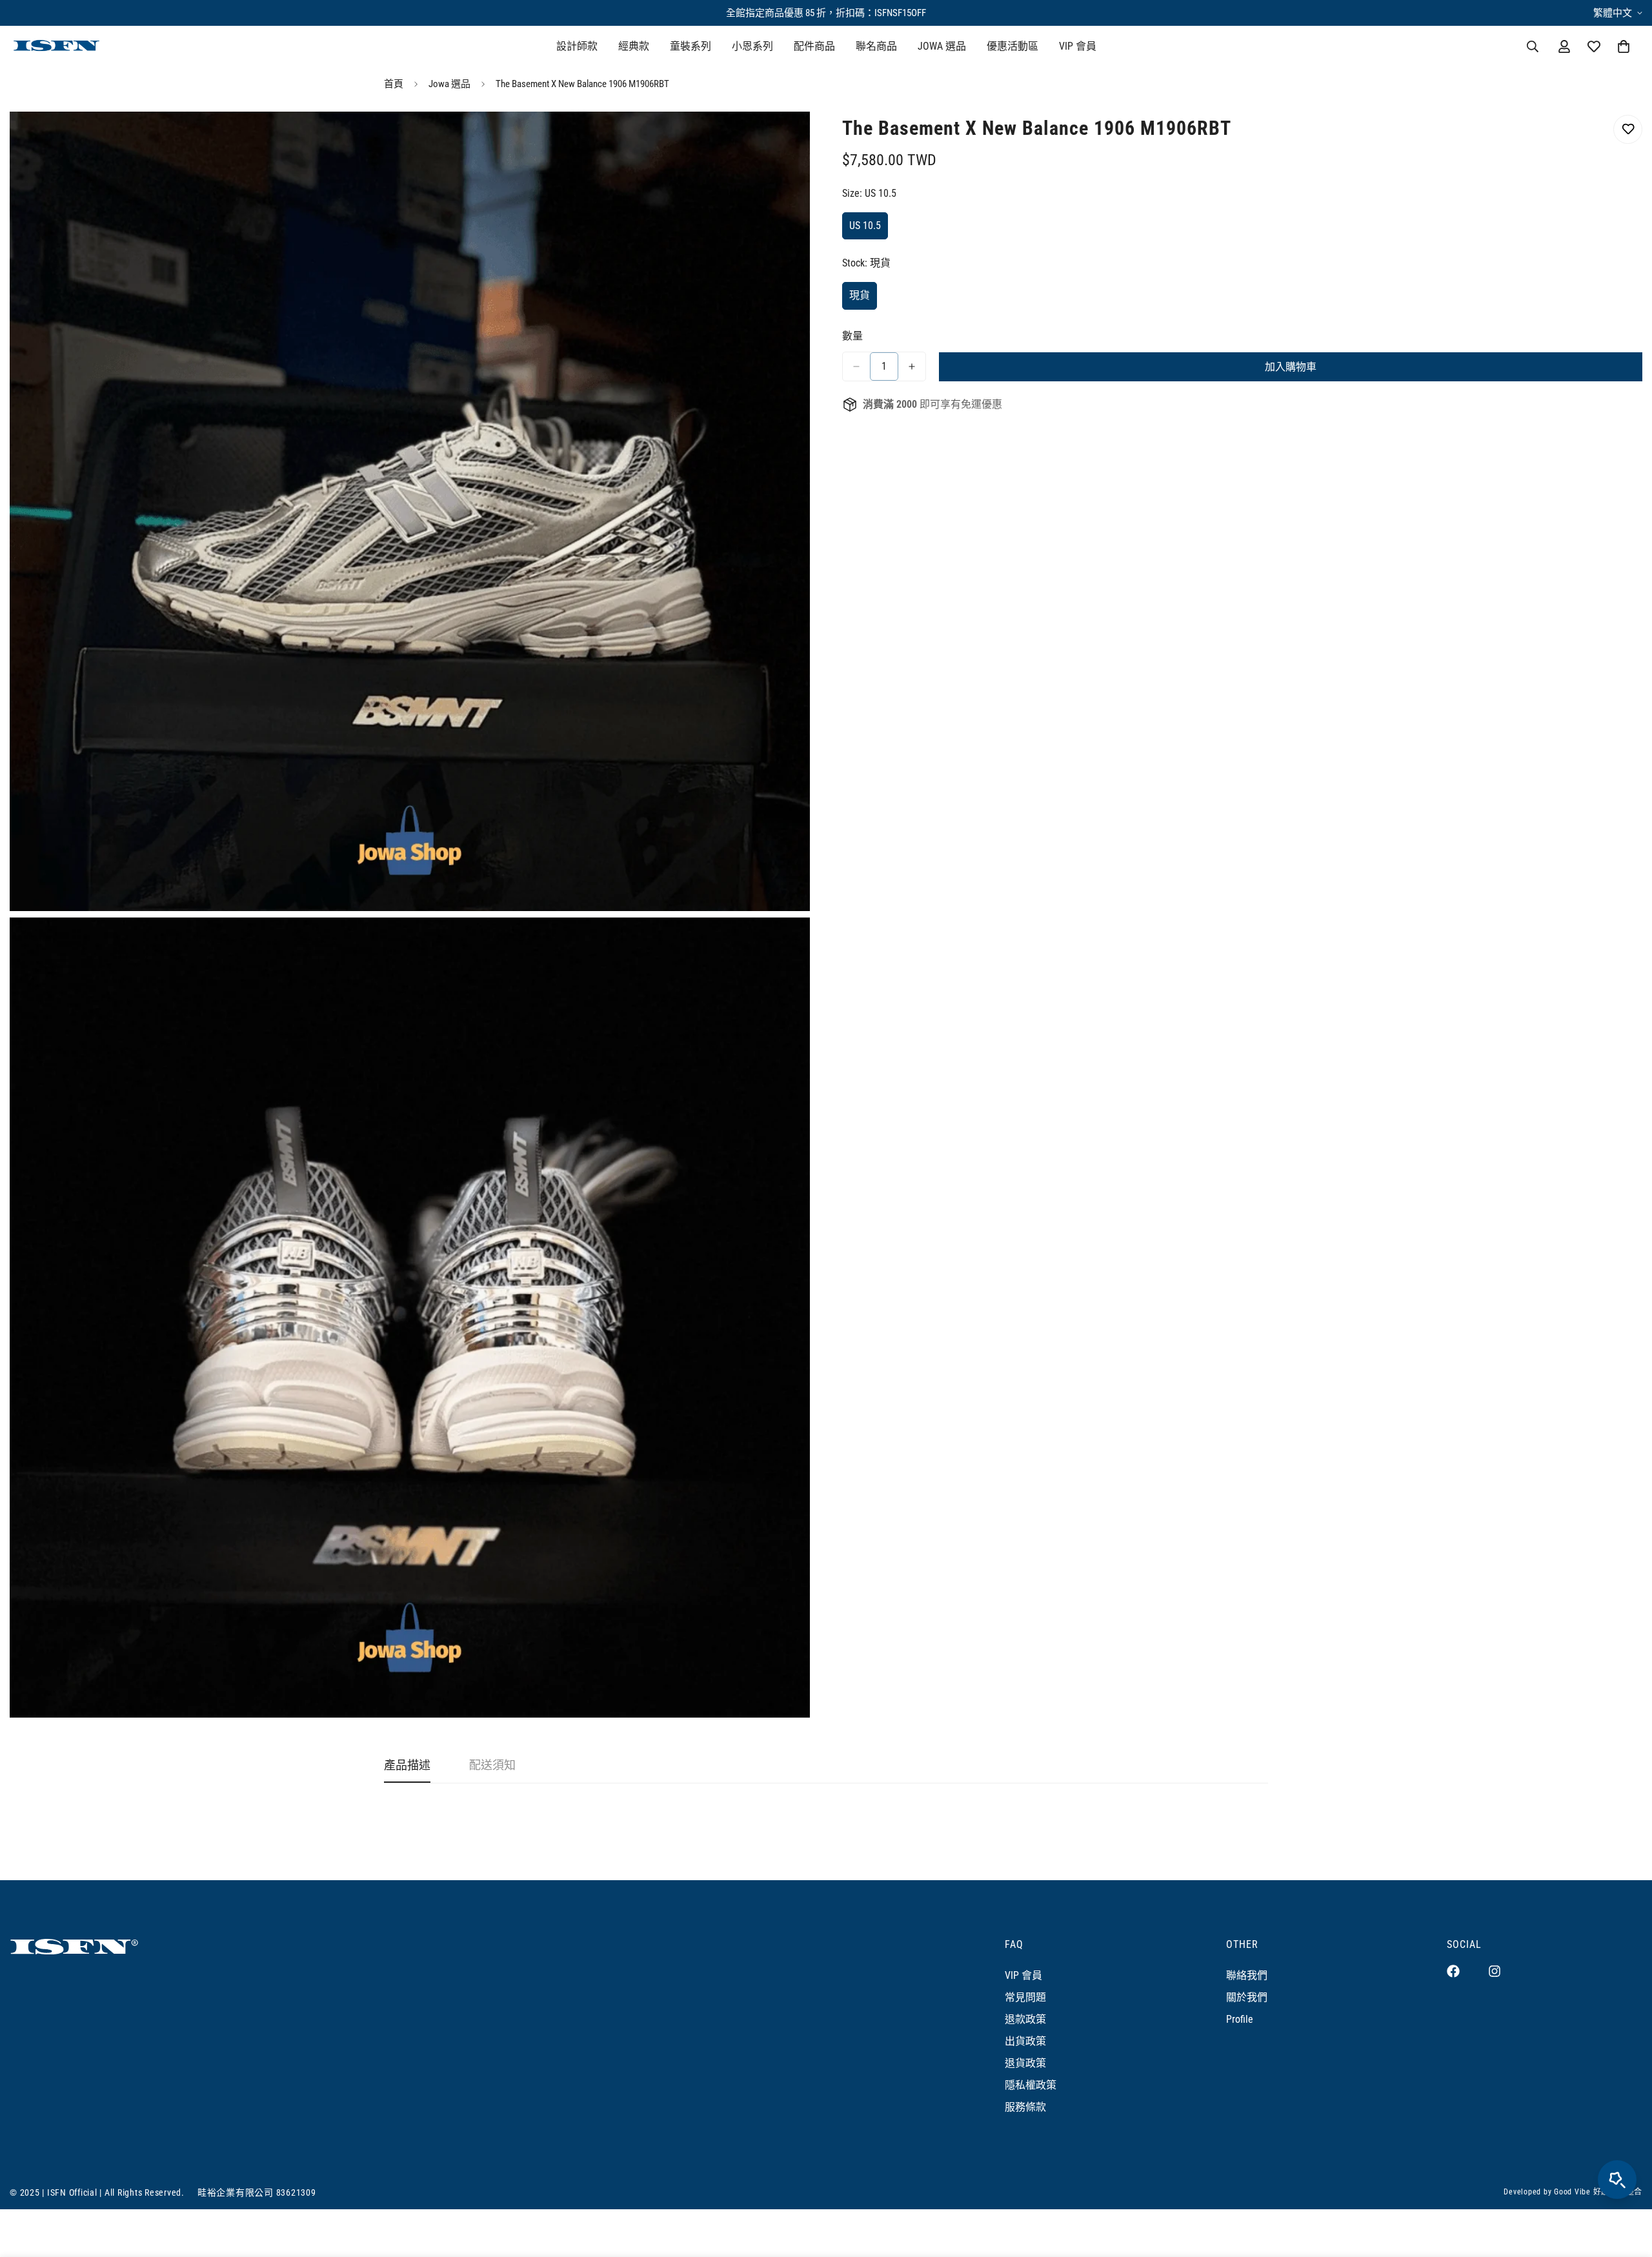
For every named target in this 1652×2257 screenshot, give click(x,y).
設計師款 (577, 46)
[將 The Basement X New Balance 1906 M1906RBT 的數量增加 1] (912, 366)
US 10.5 (869, 230)
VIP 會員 (1078, 46)
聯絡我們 (1247, 1975)
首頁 (394, 84)
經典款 (634, 46)
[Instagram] (1495, 1971)
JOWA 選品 (942, 46)
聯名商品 (876, 46)
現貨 (863, 299)
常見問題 (1025, 1997)
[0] (1624, 46)
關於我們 (1247, 1997)
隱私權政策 (1031, 2085)
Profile (1240, 2019)
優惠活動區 (1012, 46)
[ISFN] (56, 47)
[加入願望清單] (1628, 129)
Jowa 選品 (449, 84)
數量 (852, 336)
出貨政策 (1025, 2041)
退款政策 (1025, 2019)
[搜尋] (1533, 46)
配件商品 (814, 46)
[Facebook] (1453, 1971)
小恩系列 (752, 46)
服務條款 (1025, 2107)
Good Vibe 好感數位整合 (1598, 2192)
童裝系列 (690, 46)
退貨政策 (1025, 2063)
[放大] (786, 139)
